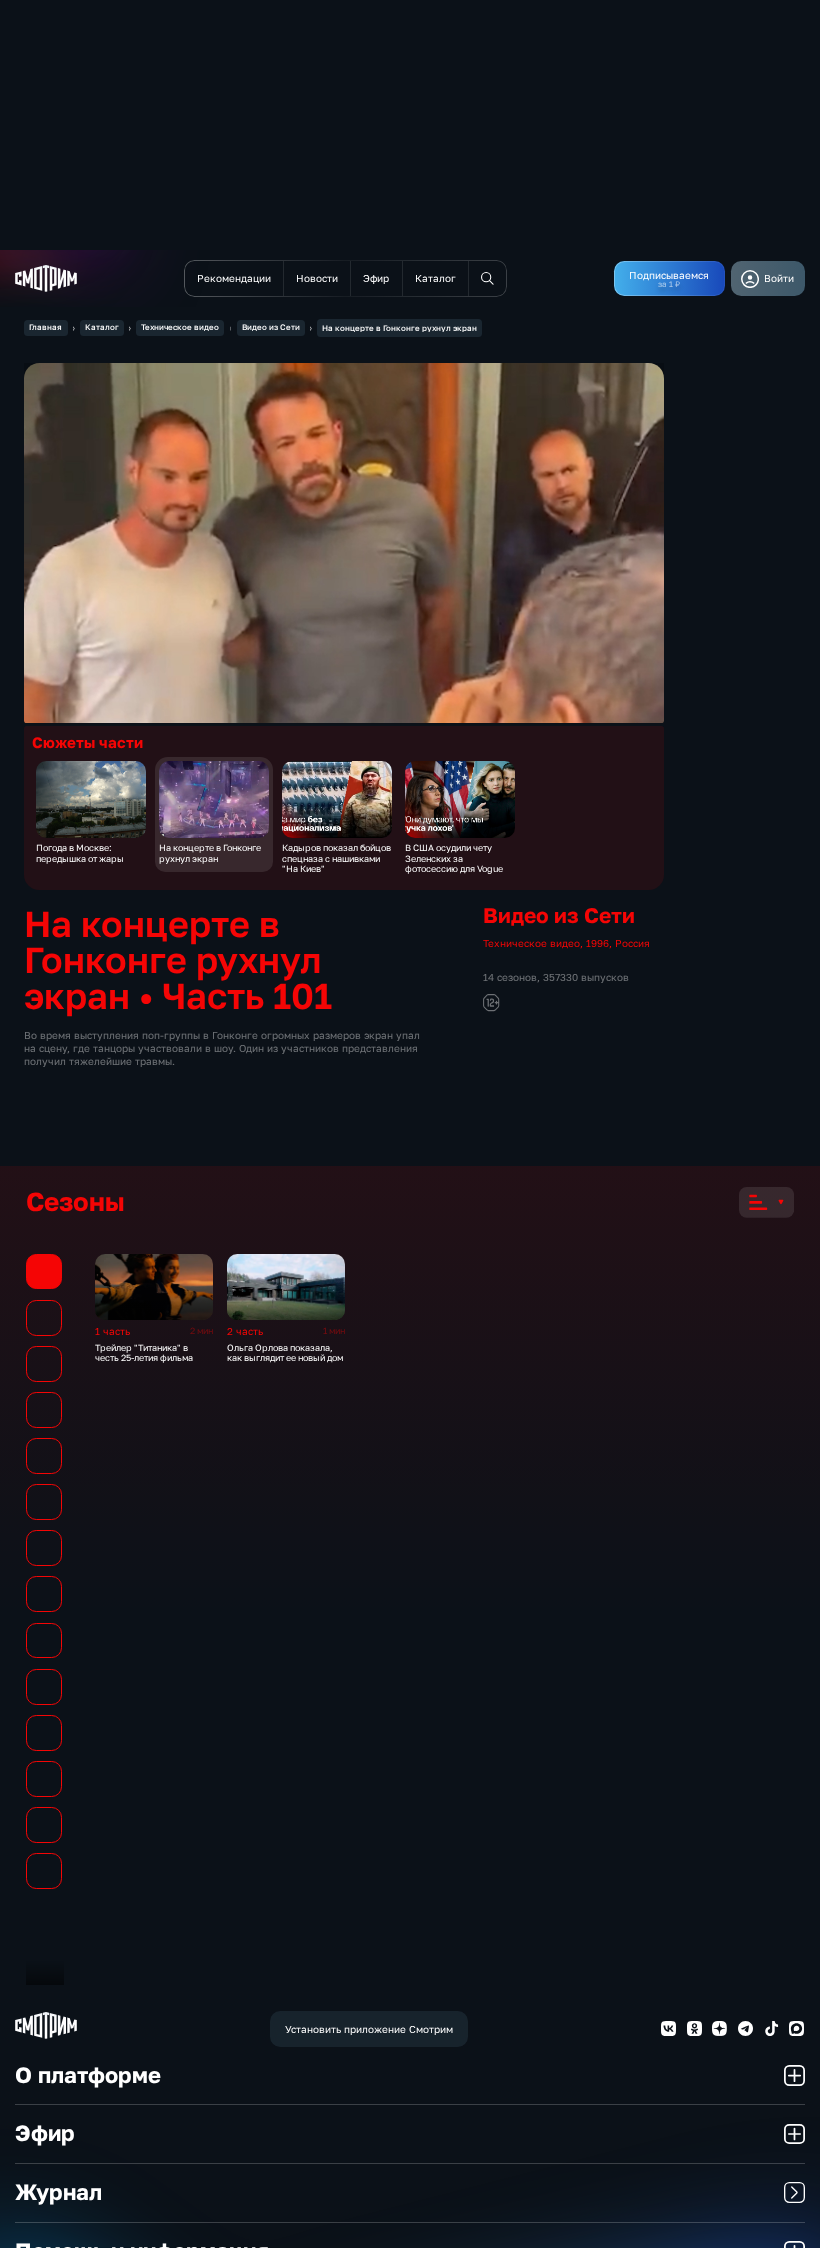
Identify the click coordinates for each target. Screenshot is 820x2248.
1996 (597, 943)
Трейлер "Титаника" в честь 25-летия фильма (144, 1353)
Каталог (102, 327)
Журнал (58, 2192)
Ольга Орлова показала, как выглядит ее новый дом (285, 1353)
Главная (45, 327)
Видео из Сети (271, 327)
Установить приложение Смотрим (369, 2029)
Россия (632, 943)
